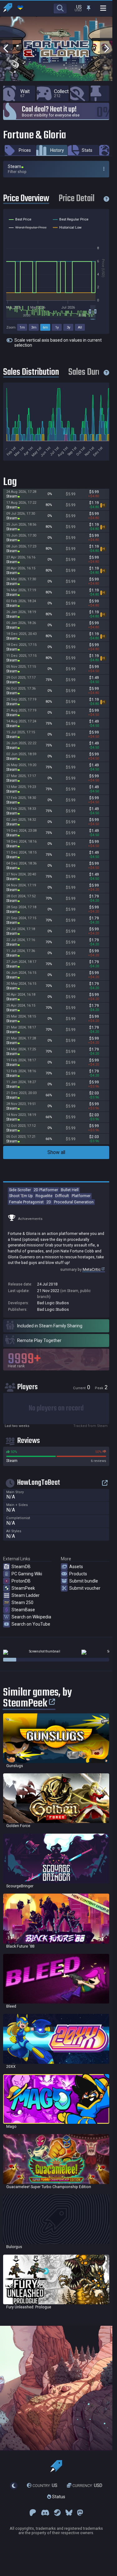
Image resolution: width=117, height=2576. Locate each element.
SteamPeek (23, 1588)
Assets (76, 1567)
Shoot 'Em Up (21, 1196)
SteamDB (21, 1567)
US (45, 2486)
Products (78, 1574)
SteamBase (23, 1610)
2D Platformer (46, 1190)
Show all (56, 1152)
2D (49, 1202)
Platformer (81, 1196)
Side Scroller (20, 1190)
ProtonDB (21, 1581)
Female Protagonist (26, 1202)
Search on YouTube (31, 1624)
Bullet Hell (70, 1190)
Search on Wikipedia (31, 1617)
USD (87, 2486)
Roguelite (44, 1196)
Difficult (62, 1196)
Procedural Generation (74, 1202)
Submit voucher (85, 1588)
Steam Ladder (26, 1595)
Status (58, 2497)
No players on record (56, 1408)
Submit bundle (84, 1581)
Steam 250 (22, 1603)
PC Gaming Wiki (27, 1574)
